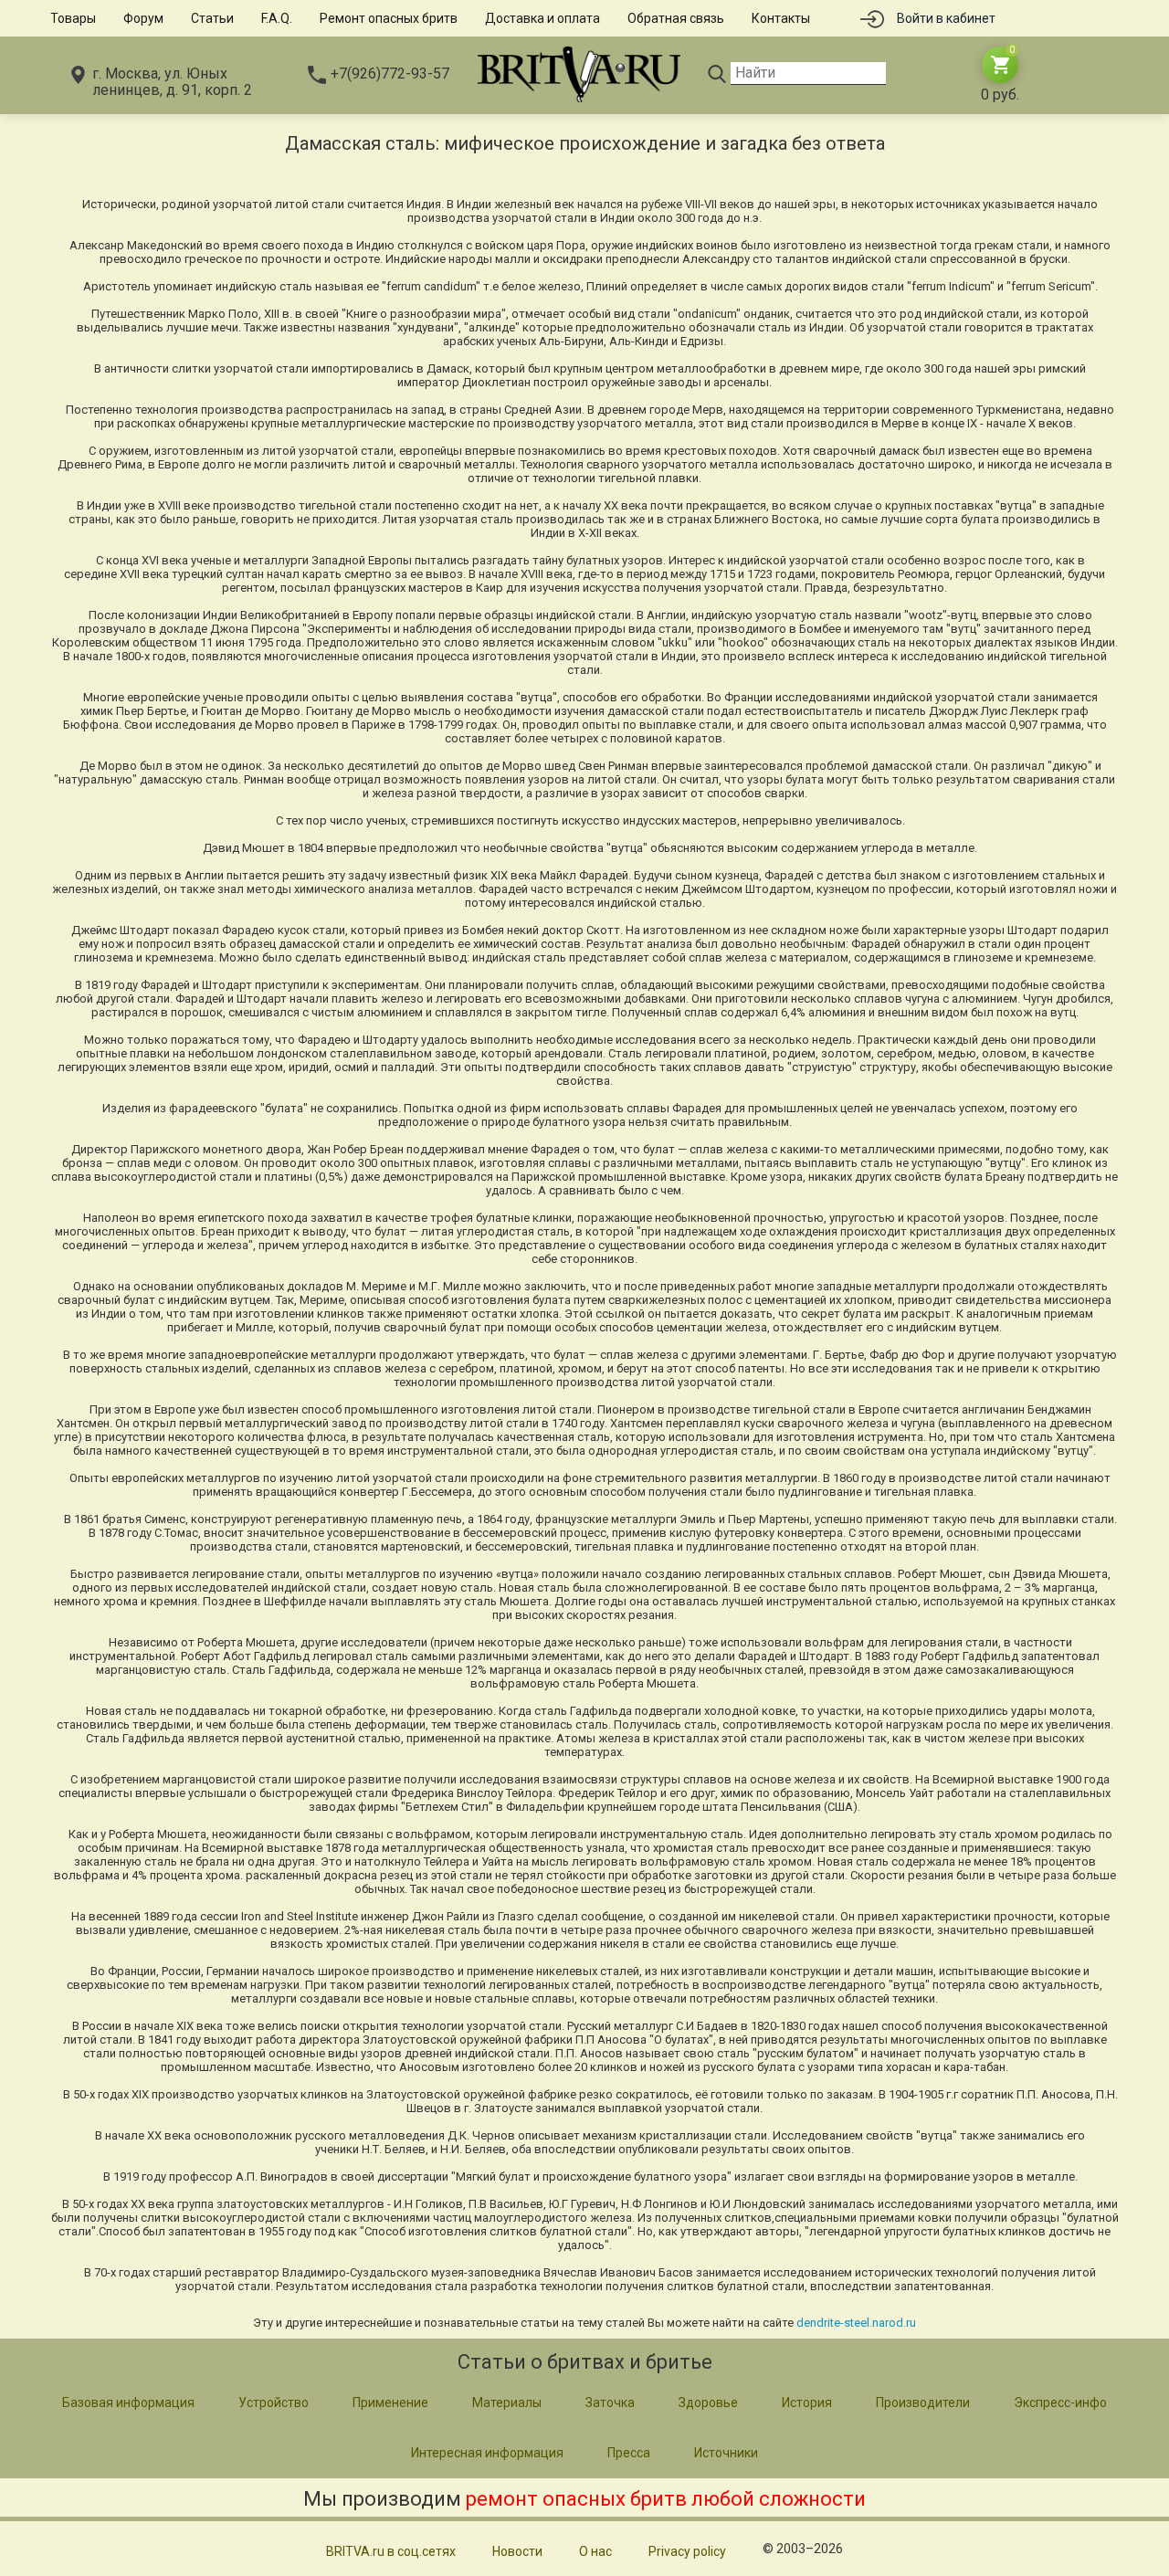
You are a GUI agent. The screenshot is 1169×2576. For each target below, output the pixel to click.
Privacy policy (687, 2551)
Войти (946, 18)
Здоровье (708, 2403)
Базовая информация (128, 2403)
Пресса (629, 2453)
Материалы (507, 2403)
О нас (595, 2551)
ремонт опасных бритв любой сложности (666, 2499)
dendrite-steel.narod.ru (856, 2323)
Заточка (610, 2403)
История (807, 2403)
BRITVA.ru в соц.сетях (391, 2551)
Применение (390, 2403)
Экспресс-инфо (1060, 2403)
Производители (923, 2403)
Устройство (274, 2403)
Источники (726, 2453)
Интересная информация (487, 2453)
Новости (517, 2551)
